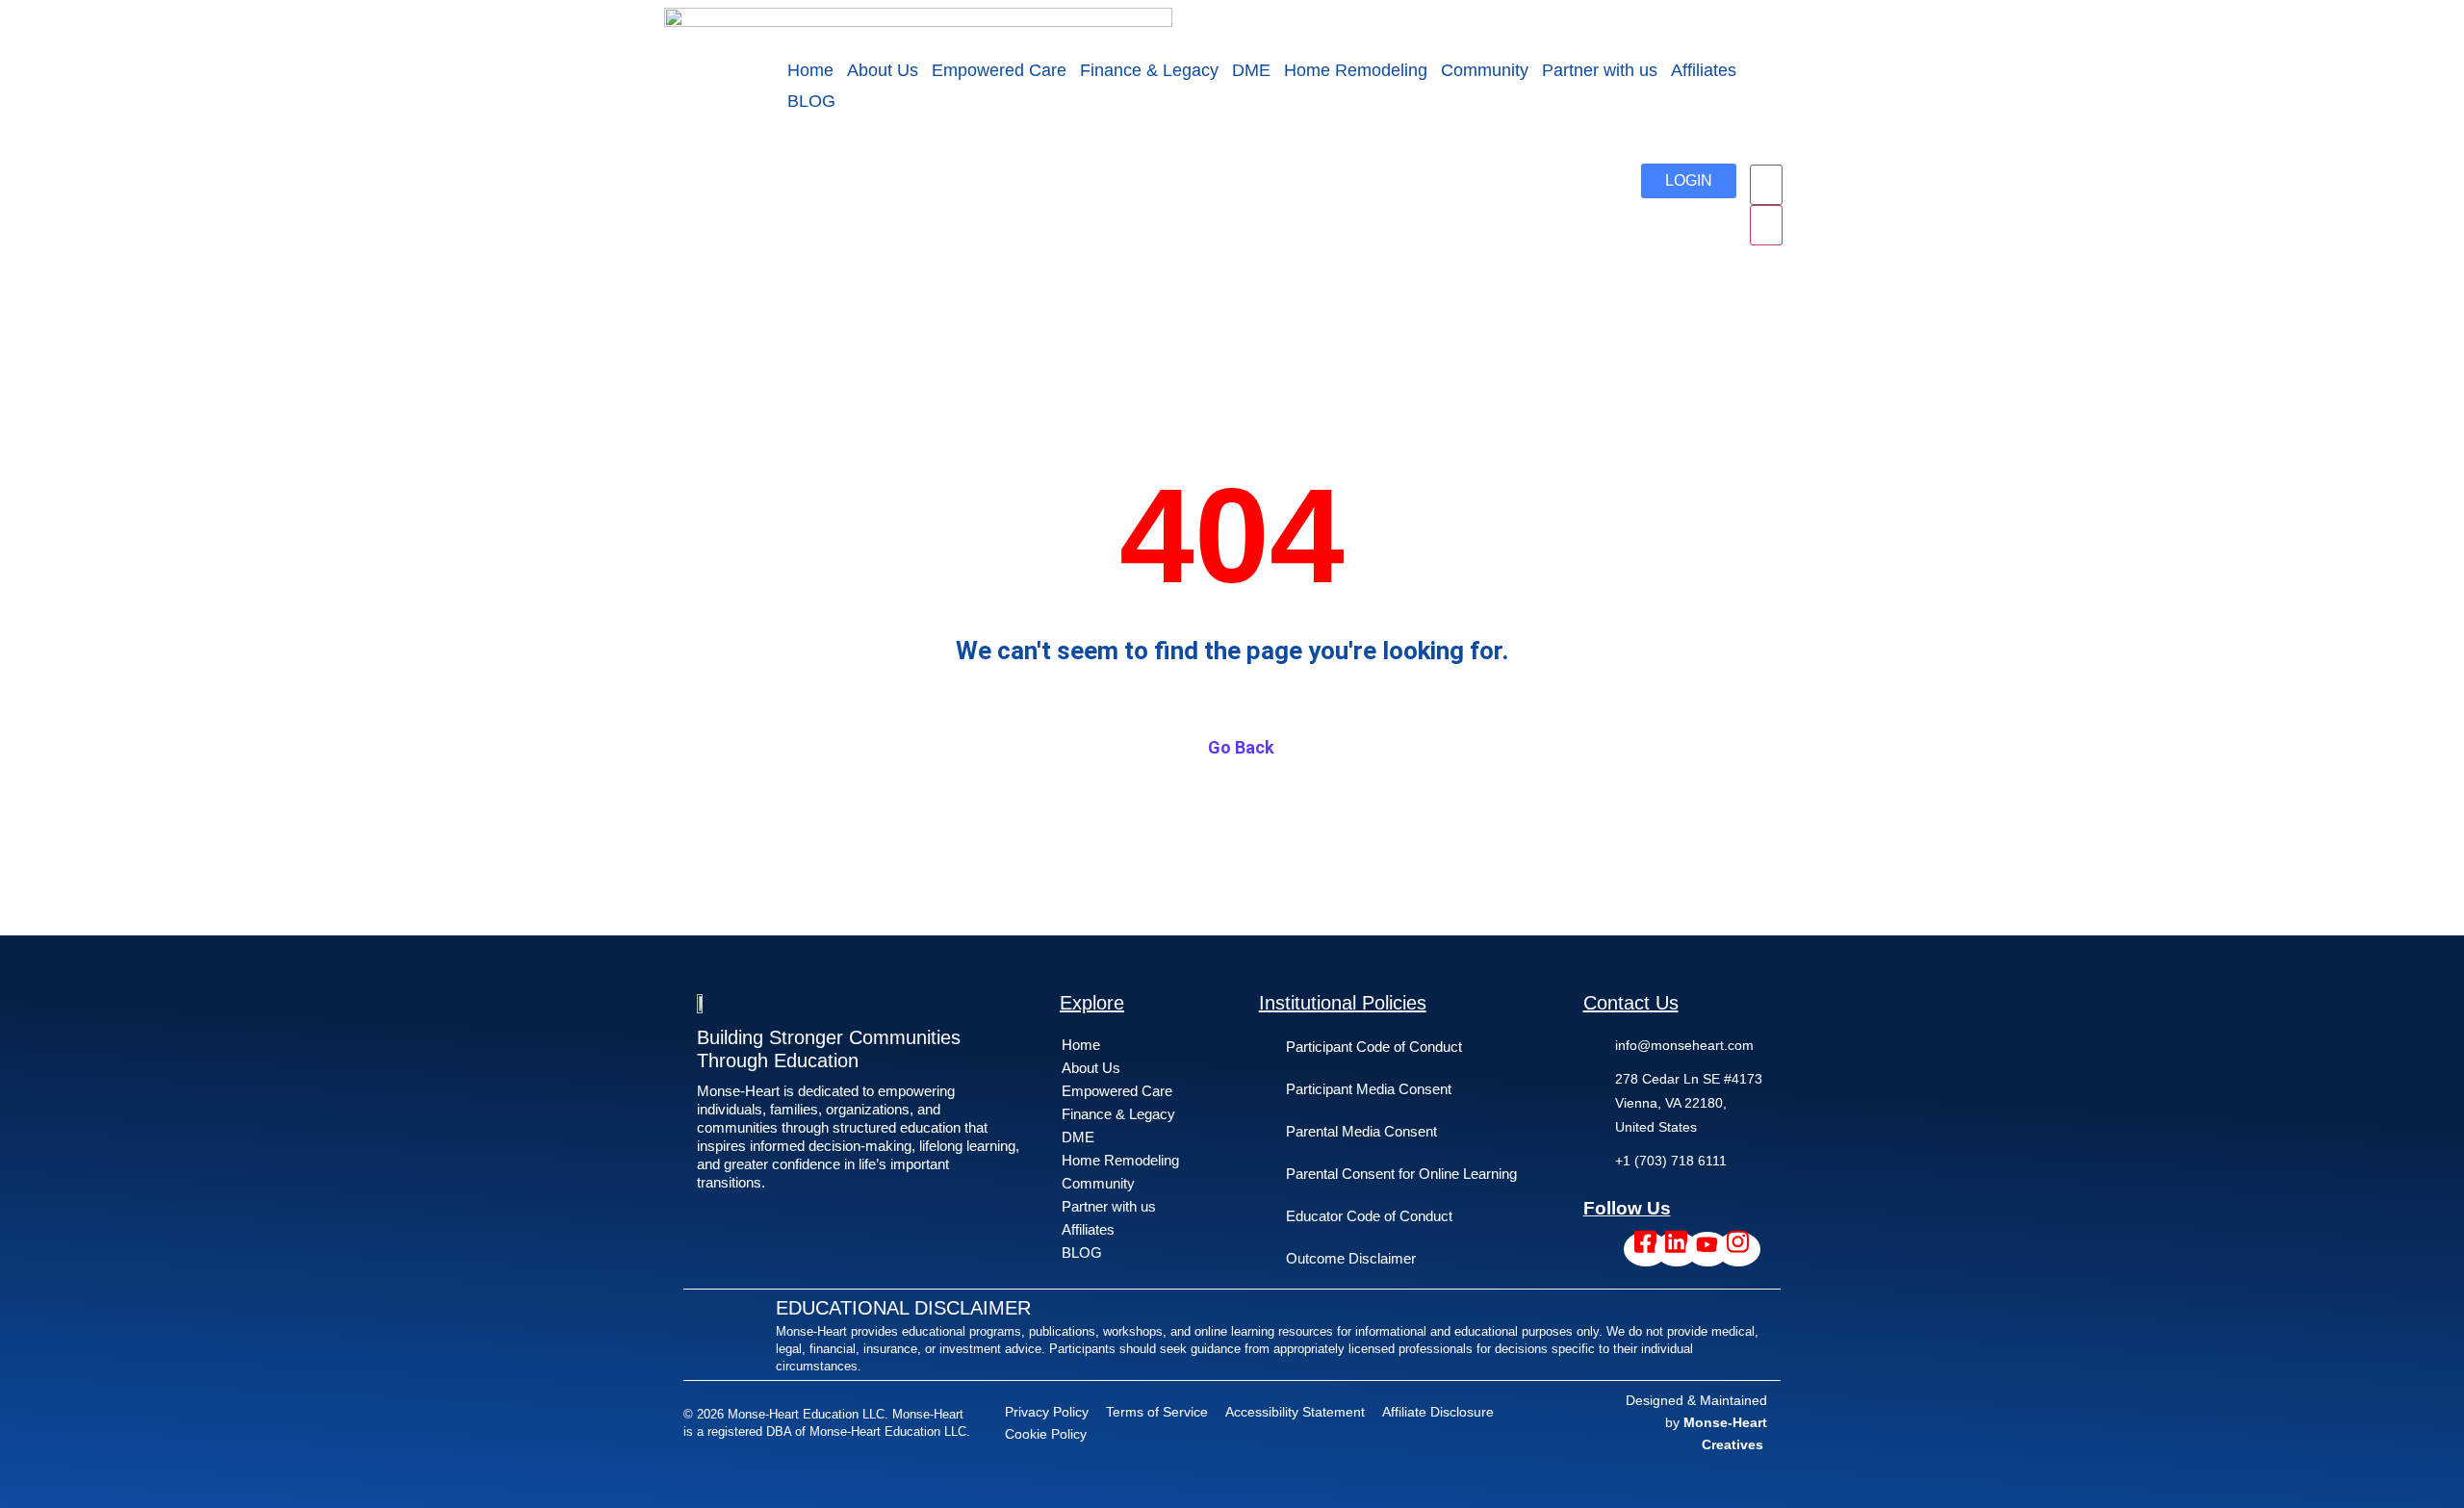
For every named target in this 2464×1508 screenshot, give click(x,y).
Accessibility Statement (1295, 1412)
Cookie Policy (1046, 1434)
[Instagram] (1738, 1249)
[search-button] (1766, 225)
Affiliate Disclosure (1438, 1412)
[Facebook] (1646, 1249)
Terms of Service (1157, 1412)
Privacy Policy (1047, 1412)
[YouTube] (1707, 1249)
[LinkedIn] (1677, 1249)
